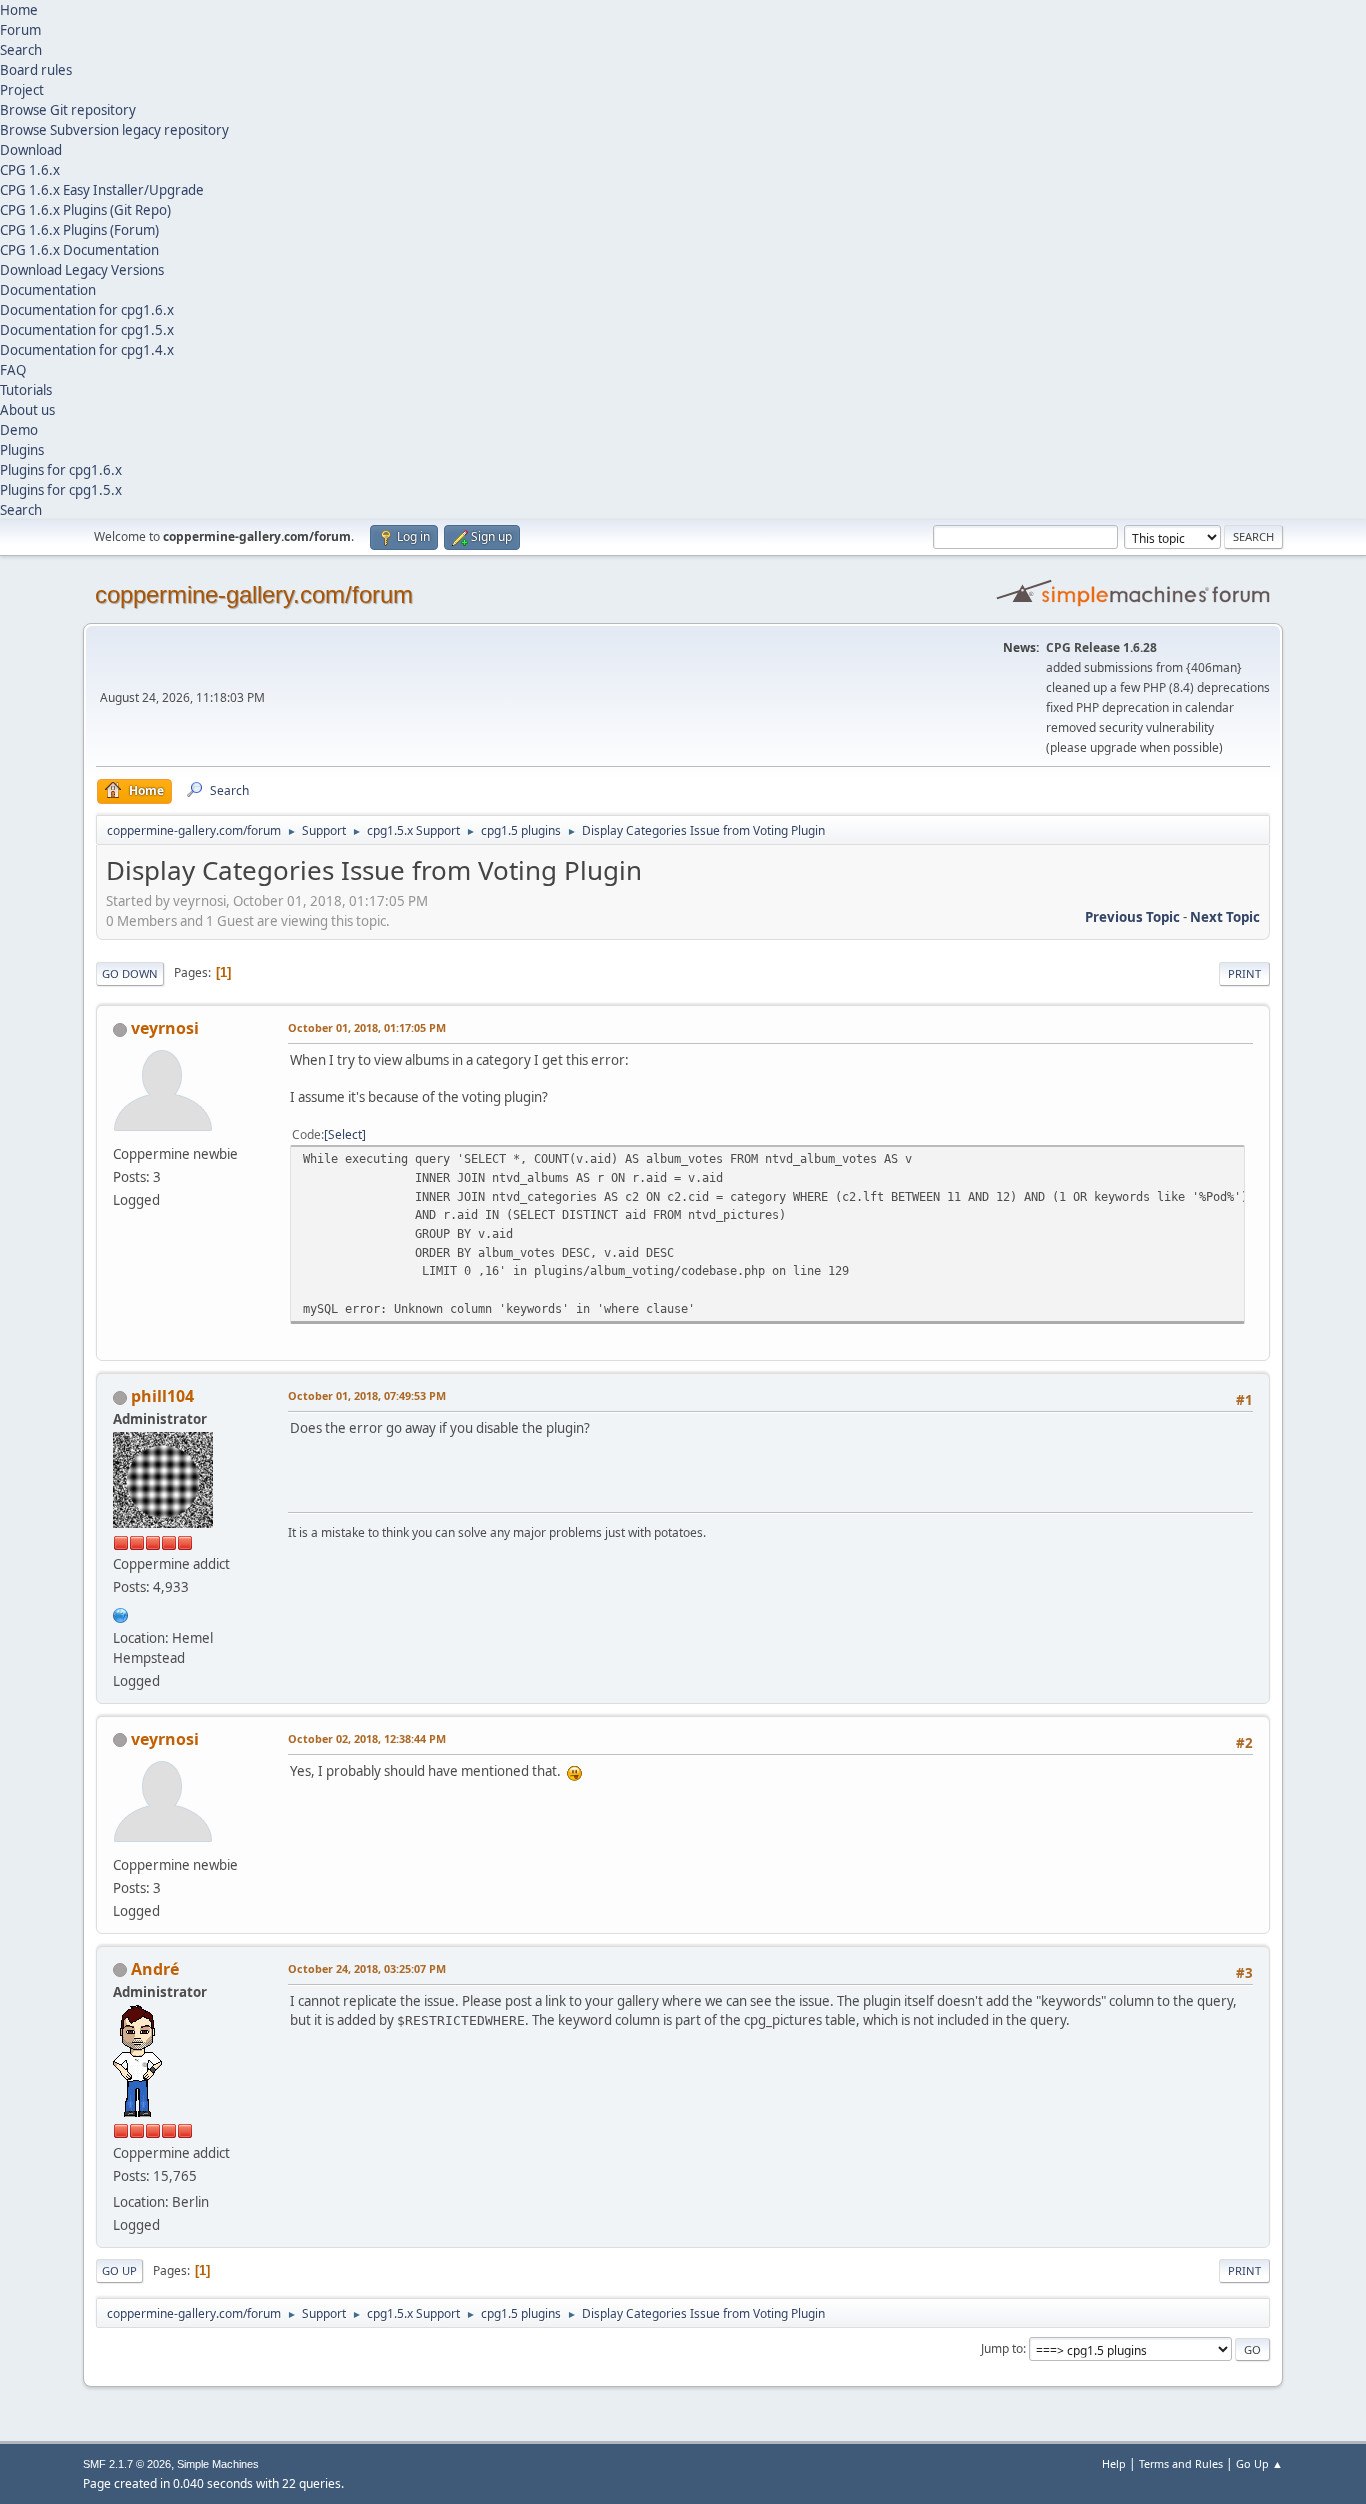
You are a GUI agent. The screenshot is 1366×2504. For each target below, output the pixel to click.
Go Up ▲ (1259, 2463)
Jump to (1002, 2348)
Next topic (1225, 917)
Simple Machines (218, 2464)
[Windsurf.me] (121, 1613)
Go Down (130, 973)
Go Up (119, 2270)
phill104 (162, 1396)
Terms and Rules (1181, 2463)
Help (1114, 2463)
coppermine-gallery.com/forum (254, 594)
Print (1244, 973)
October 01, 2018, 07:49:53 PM (367, 1395)
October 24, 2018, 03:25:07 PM (367, 1968)
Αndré (155, 1969)
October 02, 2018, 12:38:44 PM (367, 1738)
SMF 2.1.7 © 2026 (127, 2464)
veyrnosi (165, 1028)
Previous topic (1132, 917)
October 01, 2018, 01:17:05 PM (367, 1027)
